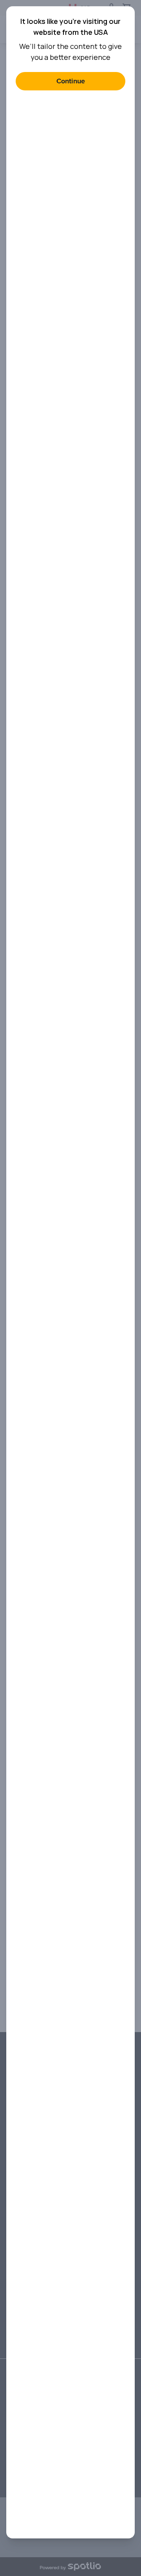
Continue (71, 81)
